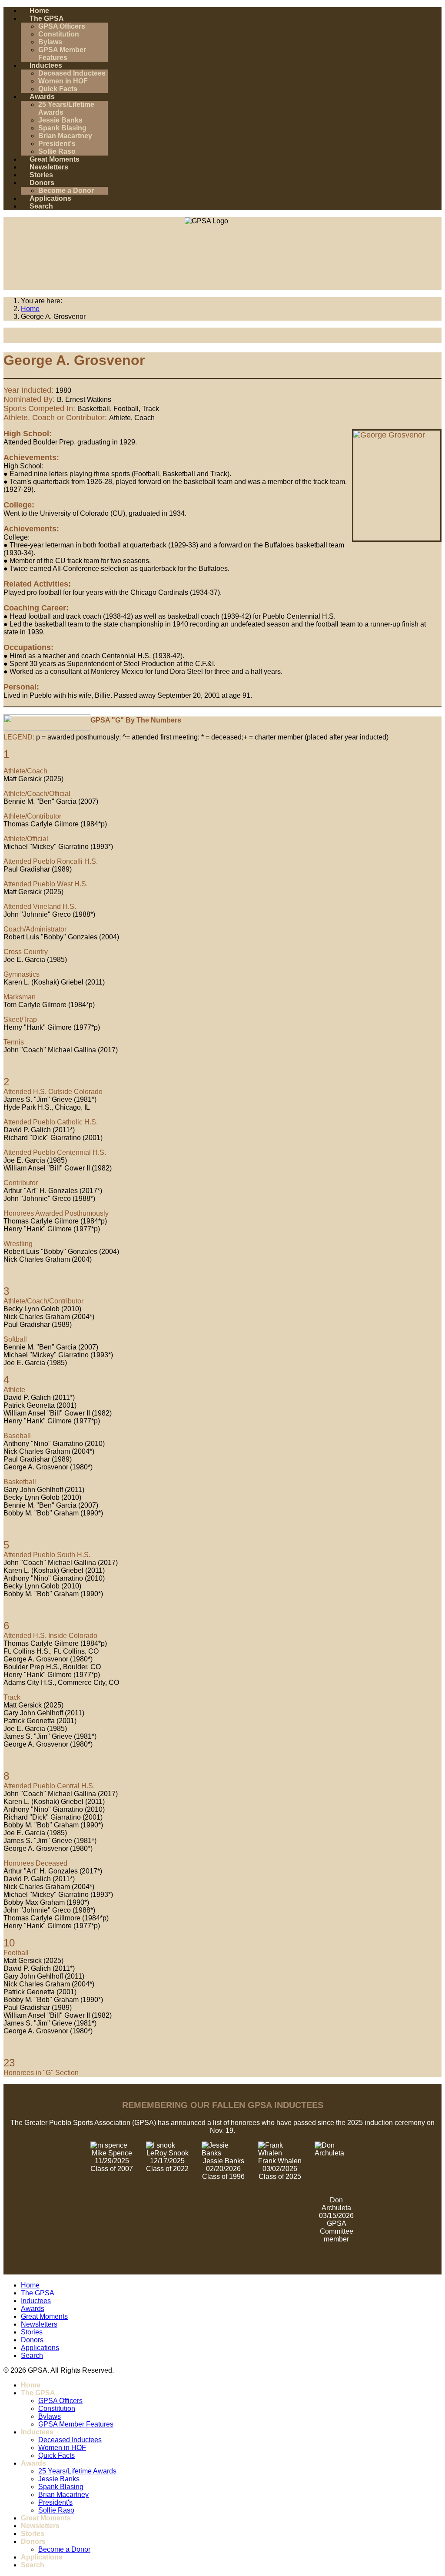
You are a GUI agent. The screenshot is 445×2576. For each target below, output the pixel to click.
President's (57, 144)
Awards (42, 97)
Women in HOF (63, 81)
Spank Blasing (62, 128)
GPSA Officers (62, 26)
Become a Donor (66, 191)
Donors (42, 183)
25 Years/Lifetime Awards (77, 2471)
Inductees (46, 65)
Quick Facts (58, 89)
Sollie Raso (57, 151)
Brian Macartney (65, 136)
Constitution (59, 34)
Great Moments (55, 159)
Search (41, 206)
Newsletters (49, 167)
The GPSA (47, 18)
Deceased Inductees (72, 73)
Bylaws (50, 42)
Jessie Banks (60, 120)
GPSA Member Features (62, 54)
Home (39, 11)
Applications (50, 198)
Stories (41, 175)
